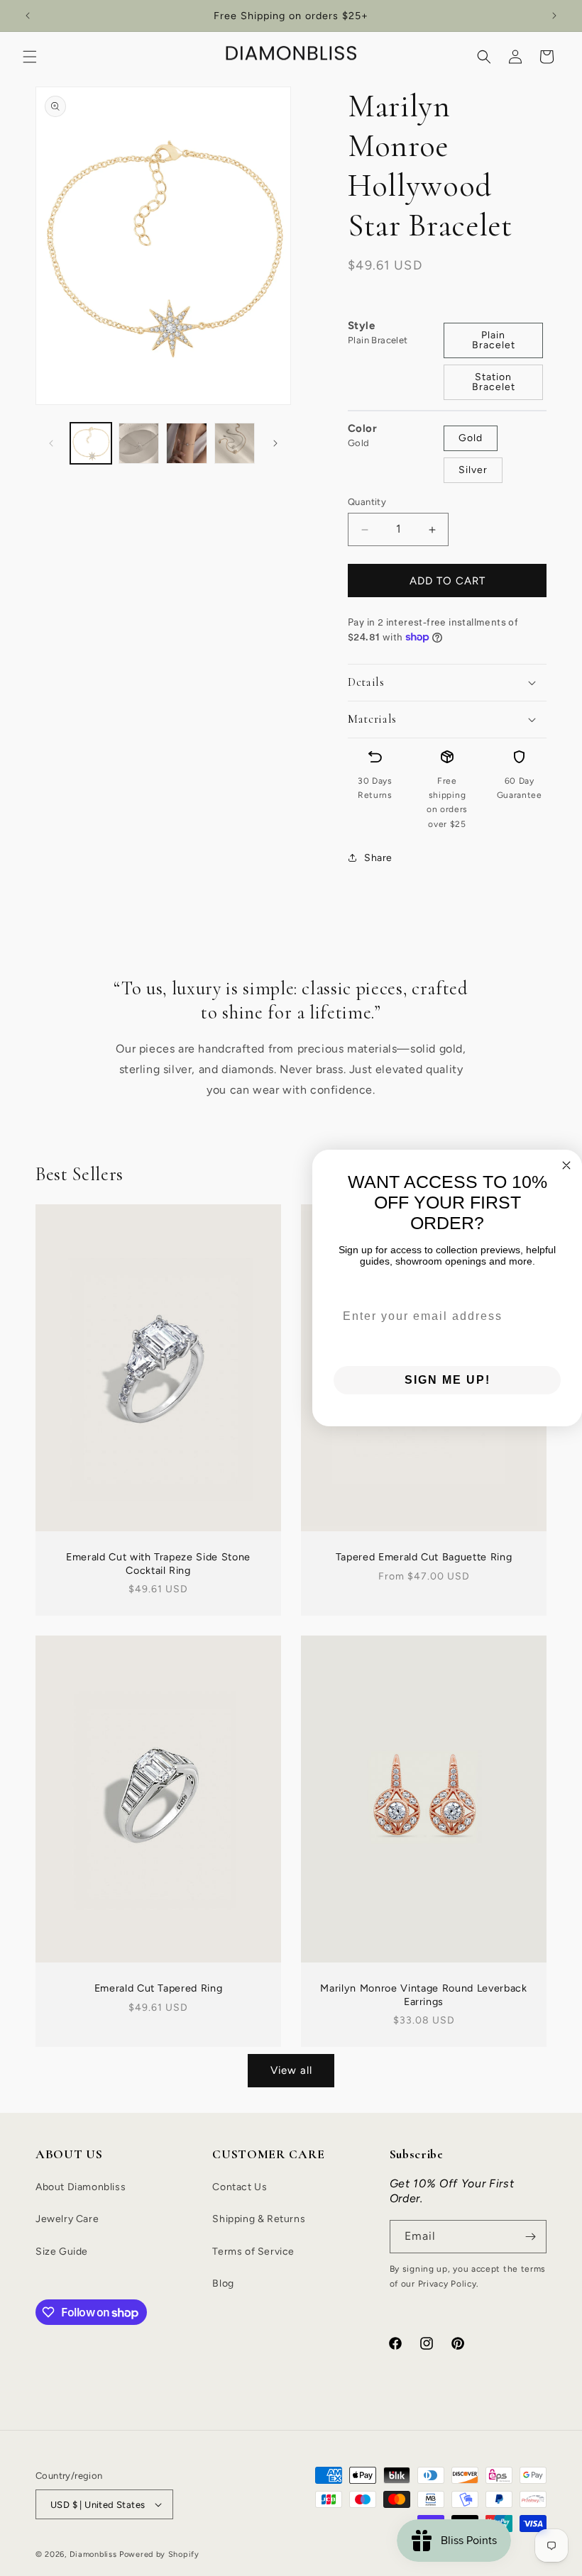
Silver (473, 470)
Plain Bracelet (494, 340)
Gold (471, 438)
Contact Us (240, 2187)
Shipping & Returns (259, 2219)
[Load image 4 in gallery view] (235, 443)
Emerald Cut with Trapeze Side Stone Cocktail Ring (158, 1564)
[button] (30, 57)
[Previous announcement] (28, 16)
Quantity (367, 502)
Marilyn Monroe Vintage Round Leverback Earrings (423, 1994)
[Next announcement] (554, 16)
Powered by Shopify (159, 2554)
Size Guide (62, 2252)
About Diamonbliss (81, 2187)
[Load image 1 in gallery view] (91, 443)
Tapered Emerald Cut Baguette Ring (424, 1558)
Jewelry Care (67, 2219)
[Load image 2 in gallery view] (139, 443)
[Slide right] (275, 443)
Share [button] (378, 858)
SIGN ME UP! (448, 1380)
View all (291, 2070)
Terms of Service (253, 2252)
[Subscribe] (530, 2237)
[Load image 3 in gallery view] (187, 443)
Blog (223, 2283)
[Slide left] (51, 443)
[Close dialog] (566, 1165)
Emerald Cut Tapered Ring (159, 1988)
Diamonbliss (93, 2554)
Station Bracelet (494, 382)
